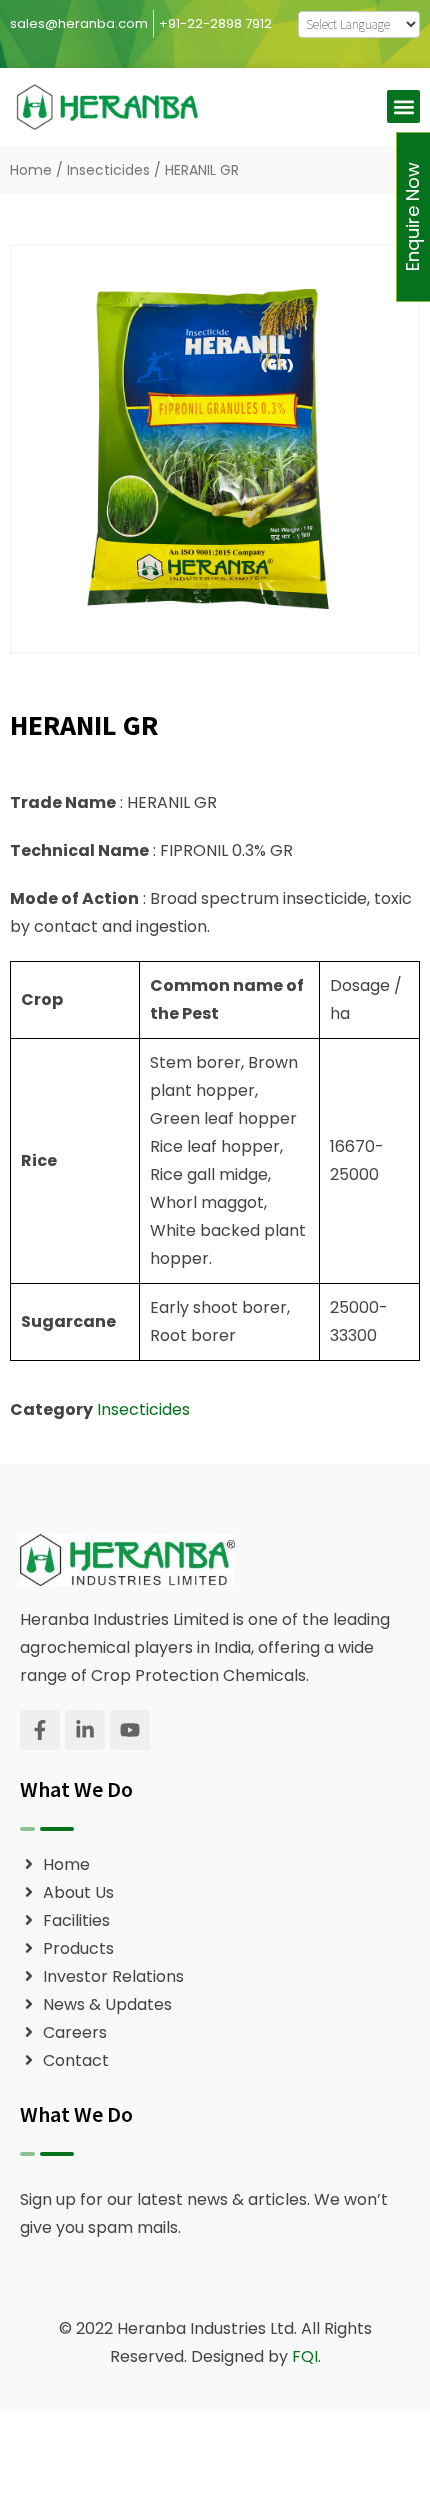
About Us (78, 1892)
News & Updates (107, 2004)
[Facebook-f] (40, 1730)
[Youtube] (130, 1730)
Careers (75, 2032)
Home (31, 170)
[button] (403, 106)
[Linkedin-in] (85, 1730)
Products (78, 1948)
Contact (76, 2060)
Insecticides (108, 170)
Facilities (76, 1920)
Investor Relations (113, 1976)
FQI (305, 2356)
